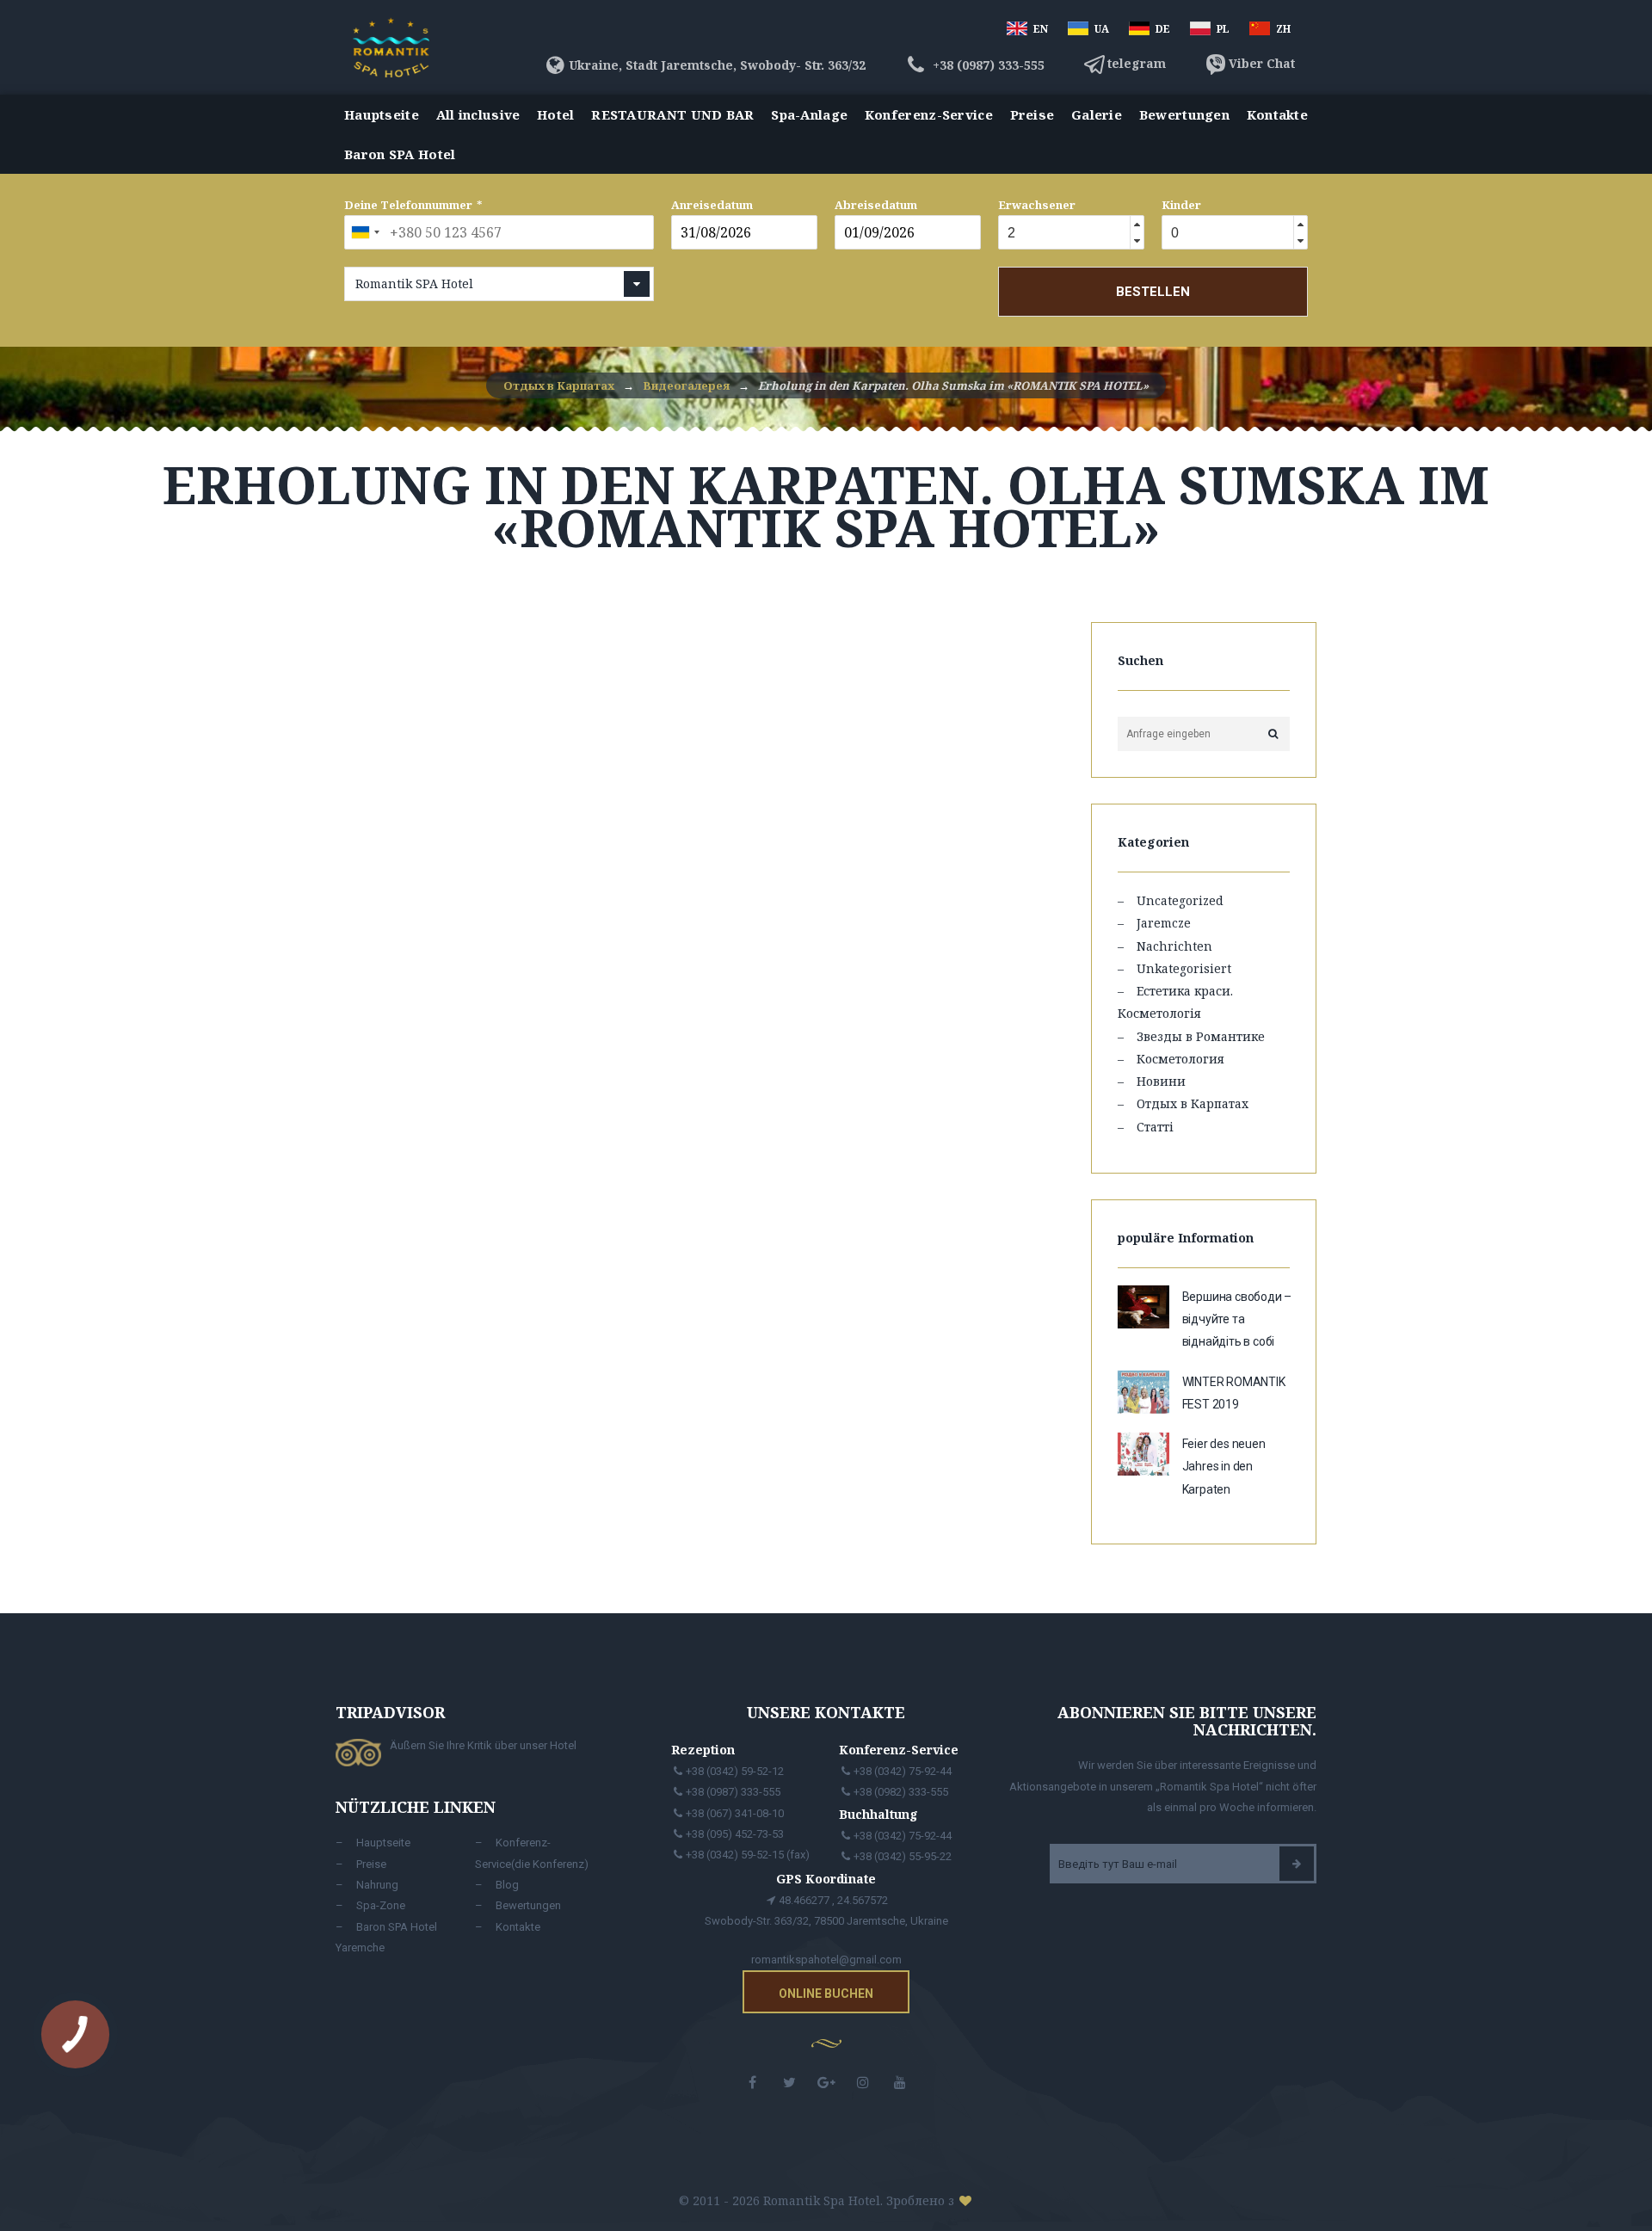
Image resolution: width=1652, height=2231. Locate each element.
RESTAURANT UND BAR (672, 114)
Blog (507, 1885)
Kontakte (1277, 114)
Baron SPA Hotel (400, 154)
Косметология (1180, 1059)
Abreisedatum (876, 205)
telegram (1137, 63)
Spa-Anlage (809, 114)
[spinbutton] (1062, 233)
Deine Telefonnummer (408, 205)
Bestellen (1153, 292)
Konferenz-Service (929, 114)
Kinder (1181, 205)
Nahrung (377, 1885)
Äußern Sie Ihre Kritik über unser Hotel (483, 1745)
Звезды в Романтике (1201, 1036)
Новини (1161, 1081)
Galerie (1097, 114)
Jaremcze (1164, 923)
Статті (1155, 1127)
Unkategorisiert (1184, 968)
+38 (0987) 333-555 (987, 65)
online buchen (826, 1994)
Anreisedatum (712, 205)
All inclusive (478, 114)
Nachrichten (1174, 946)
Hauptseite (382, 114)
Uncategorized (1180, 900)
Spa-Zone (381, 1905)
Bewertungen (1184, 114)
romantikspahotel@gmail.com (826, 1960)
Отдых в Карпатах (1193, 1103)
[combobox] (365, 232)
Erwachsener (1037, 205)
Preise (1032, 114)
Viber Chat (1262, 63)
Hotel (556, 114)
